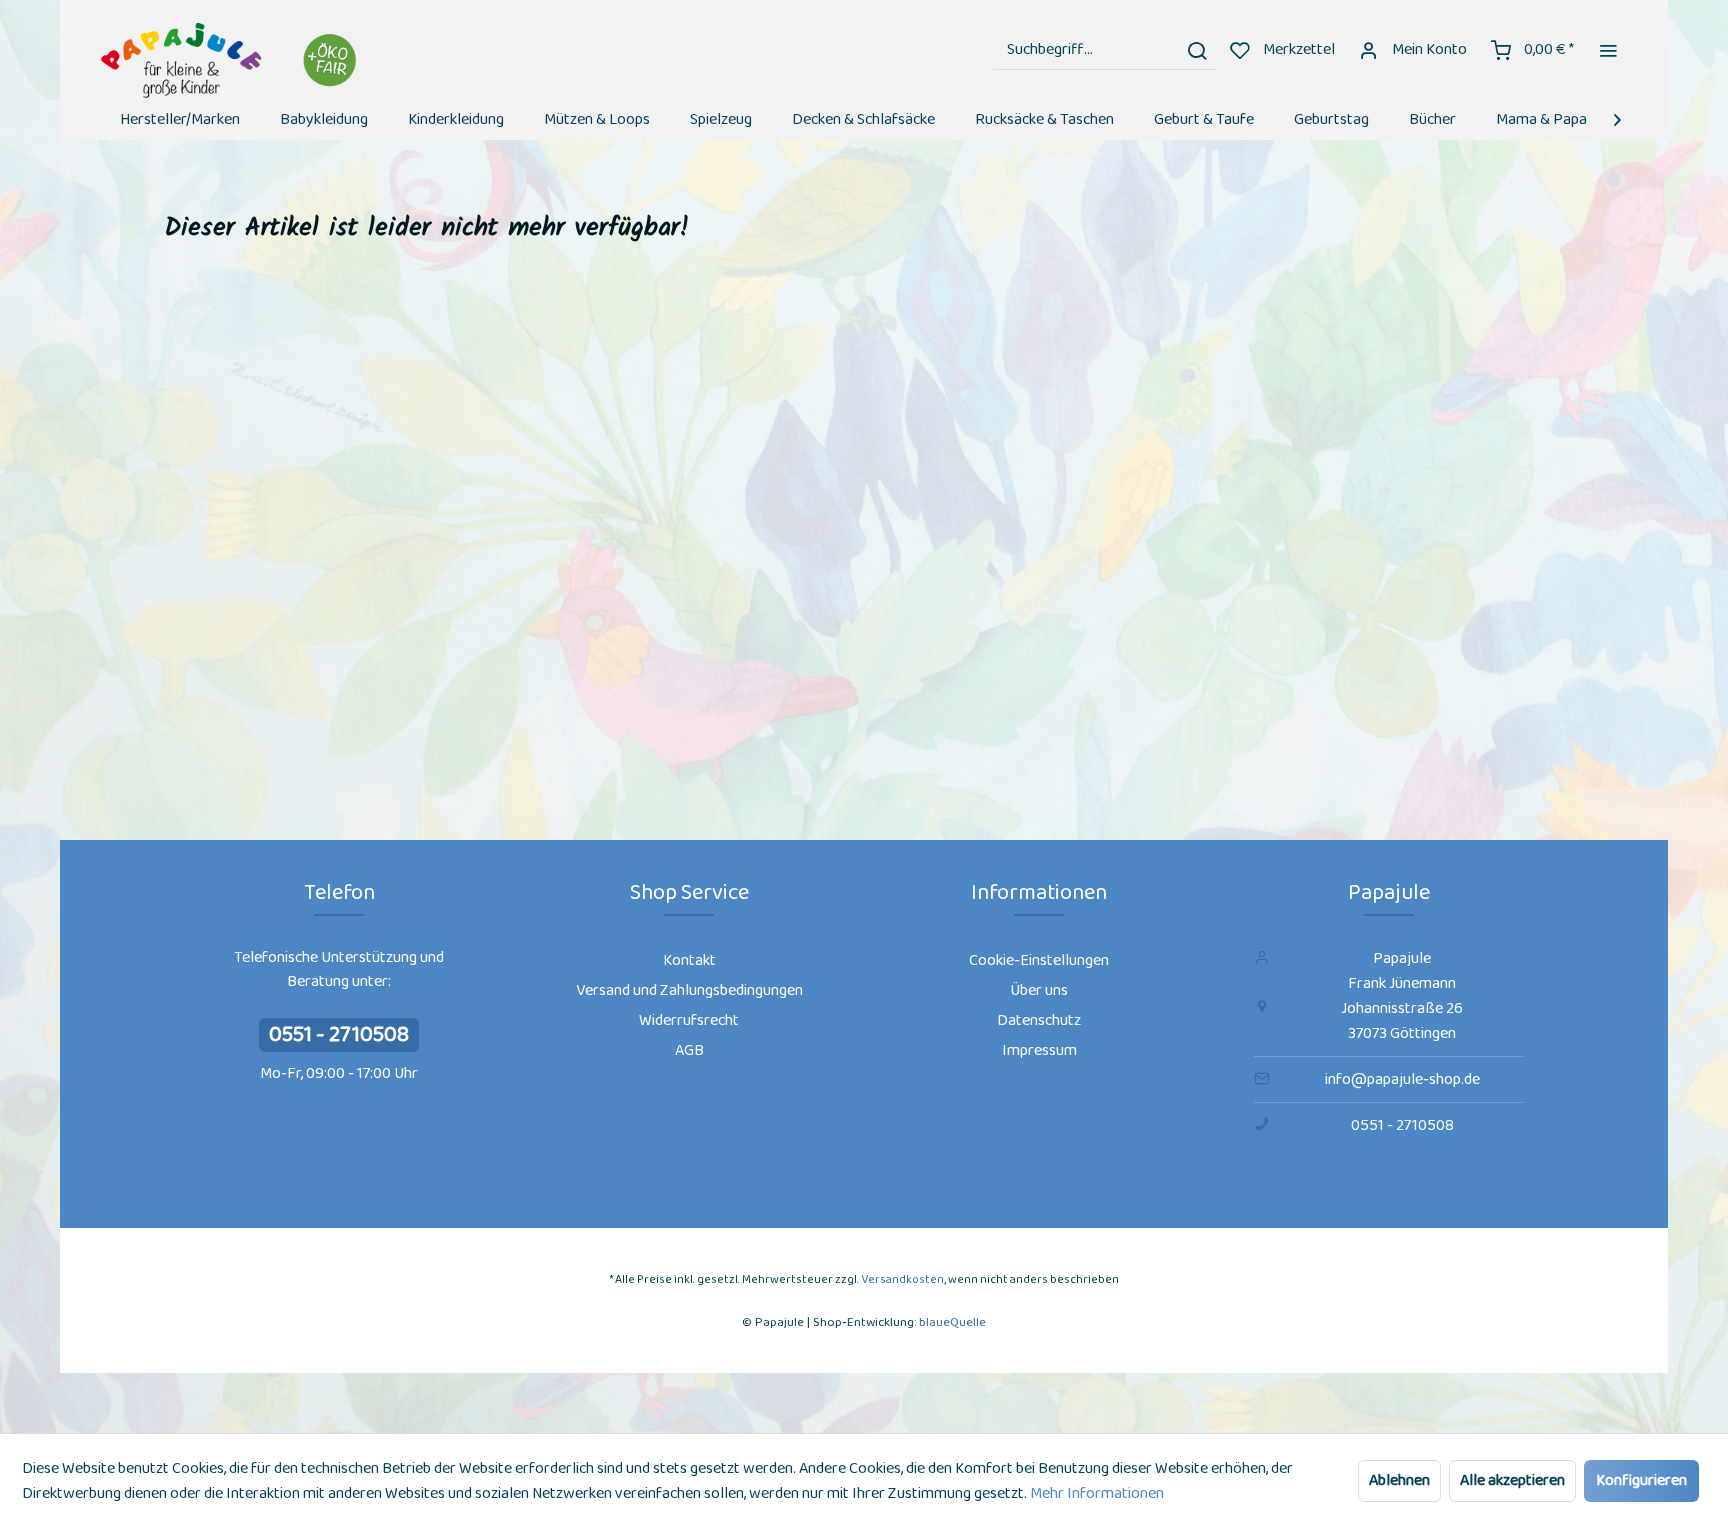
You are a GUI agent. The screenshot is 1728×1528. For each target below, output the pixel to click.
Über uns (1039, 990)
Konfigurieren (1641, 1480)
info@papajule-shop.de (1402, 1079)
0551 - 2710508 (339, 1035)
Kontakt (689, 960)
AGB (689, 1050)
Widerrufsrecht (689, 1020)
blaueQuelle (952, 1322)
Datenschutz (1039, 1020)
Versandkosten (902, 1279)
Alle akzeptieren (1512, 1480)
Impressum (1039, 1050)
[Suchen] (1197, 50)
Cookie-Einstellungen (1039, 960)
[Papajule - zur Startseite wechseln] (231, 60)
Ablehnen (1399, 1480)
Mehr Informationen (1097, 1493)
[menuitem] (1104, 50)
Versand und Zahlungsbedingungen (689, 990)
